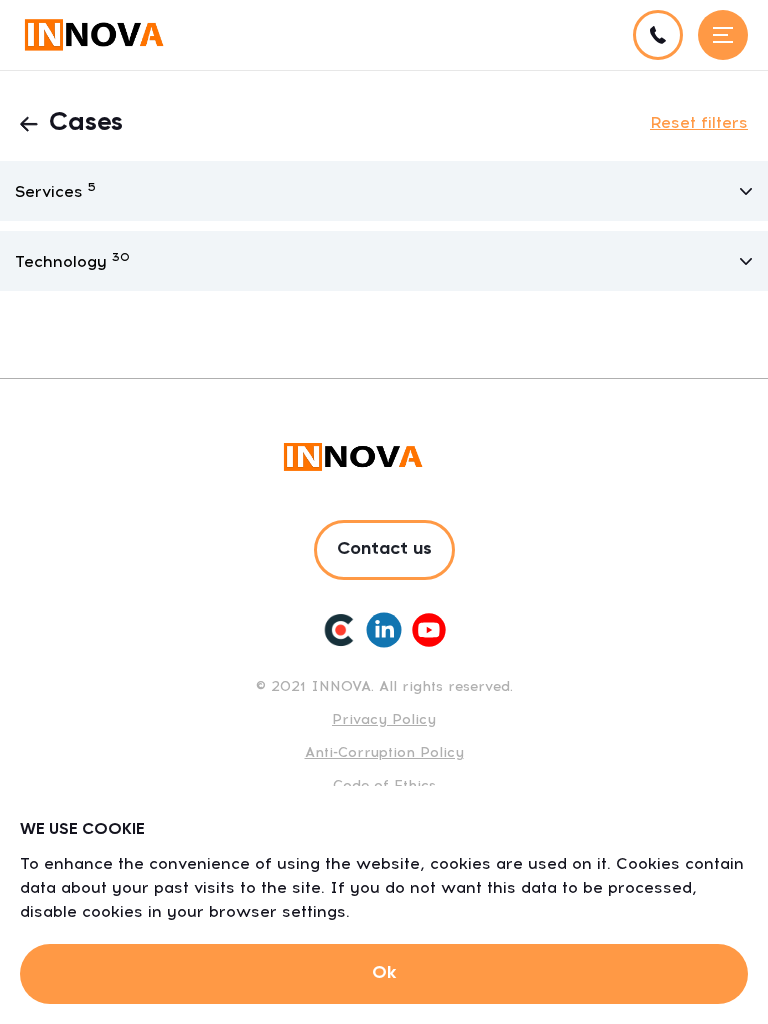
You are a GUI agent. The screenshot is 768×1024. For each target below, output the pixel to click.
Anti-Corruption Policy (384, 752)
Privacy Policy (384, 719)
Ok (384, 973)
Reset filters (699, 122)
